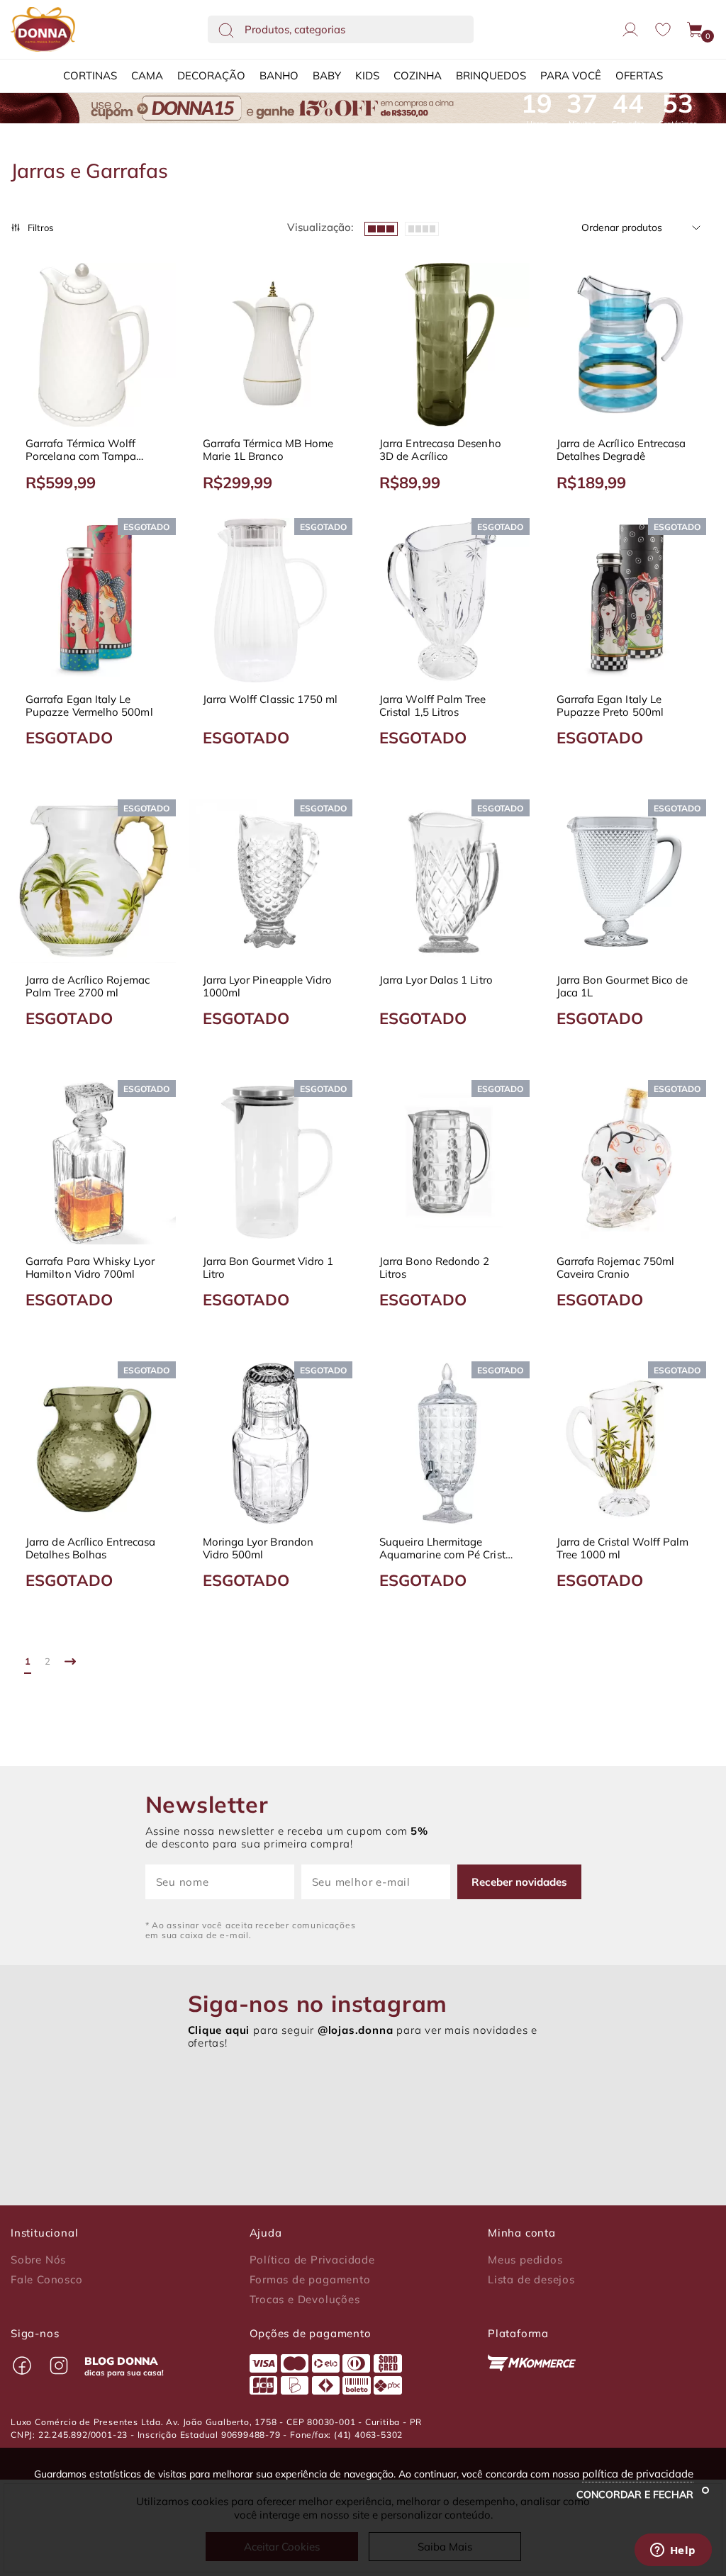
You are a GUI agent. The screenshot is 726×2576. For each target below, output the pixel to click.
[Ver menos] (381, 227)
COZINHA (418, 75)
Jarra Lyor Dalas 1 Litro (436, 980)
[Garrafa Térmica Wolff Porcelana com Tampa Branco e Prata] (94, 345)
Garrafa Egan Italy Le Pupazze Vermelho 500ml (89, 706)
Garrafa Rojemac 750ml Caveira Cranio (616, 1268)
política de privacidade (638, 2474)
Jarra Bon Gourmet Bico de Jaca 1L (622, 986)
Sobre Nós (38, 2260)
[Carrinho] (696, 30)
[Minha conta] (630, 30)
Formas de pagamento (310, 2280)
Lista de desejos (531, 2280)
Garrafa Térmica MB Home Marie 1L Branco (268, 450)
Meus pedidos (525, 2260)
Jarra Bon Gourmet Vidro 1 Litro (268, 1268)
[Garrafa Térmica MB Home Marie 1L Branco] (271, 345)
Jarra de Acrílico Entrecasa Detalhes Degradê (621, 450)
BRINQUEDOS (491, 75)
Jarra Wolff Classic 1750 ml (270, 699)
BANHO (279, 75)
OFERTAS (639, 75)
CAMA (147, 75)
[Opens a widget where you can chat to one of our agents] (673, 2551)
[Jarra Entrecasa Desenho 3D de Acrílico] (447, 345)
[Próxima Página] (71, 1661)
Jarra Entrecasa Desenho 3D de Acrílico (440, 450)
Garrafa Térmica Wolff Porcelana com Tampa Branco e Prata (81, 450)
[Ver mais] (422, 227)
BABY (327, 75)
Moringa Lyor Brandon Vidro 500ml (258, 1548)
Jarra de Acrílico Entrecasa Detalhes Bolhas (90, 1548)
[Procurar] (226, 30)
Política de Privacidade (312, 2260)
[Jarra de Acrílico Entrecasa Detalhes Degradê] (625, 345)
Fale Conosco (47, 2280)
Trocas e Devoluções (305, 2300)
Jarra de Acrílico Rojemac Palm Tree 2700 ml (88, 986)
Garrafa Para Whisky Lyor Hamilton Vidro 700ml (90, 1268)
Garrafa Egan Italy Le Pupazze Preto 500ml (610, 706)
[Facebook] (22, 2366)
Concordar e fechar (636, 2495)
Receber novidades (519, 1882)
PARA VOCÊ (571, 75)
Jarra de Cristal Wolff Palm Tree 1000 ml (623, 1548)
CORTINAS (90, 75)
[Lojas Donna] (43, 29)
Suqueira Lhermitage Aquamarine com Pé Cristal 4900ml (447, 1548)
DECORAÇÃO (211, 75)
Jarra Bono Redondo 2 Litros (435, 1268)
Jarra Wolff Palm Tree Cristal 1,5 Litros (433, 706)
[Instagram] (59, 2366)
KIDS (367, 75)
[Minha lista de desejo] (663, 29)
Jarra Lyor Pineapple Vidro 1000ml (268, 986)
